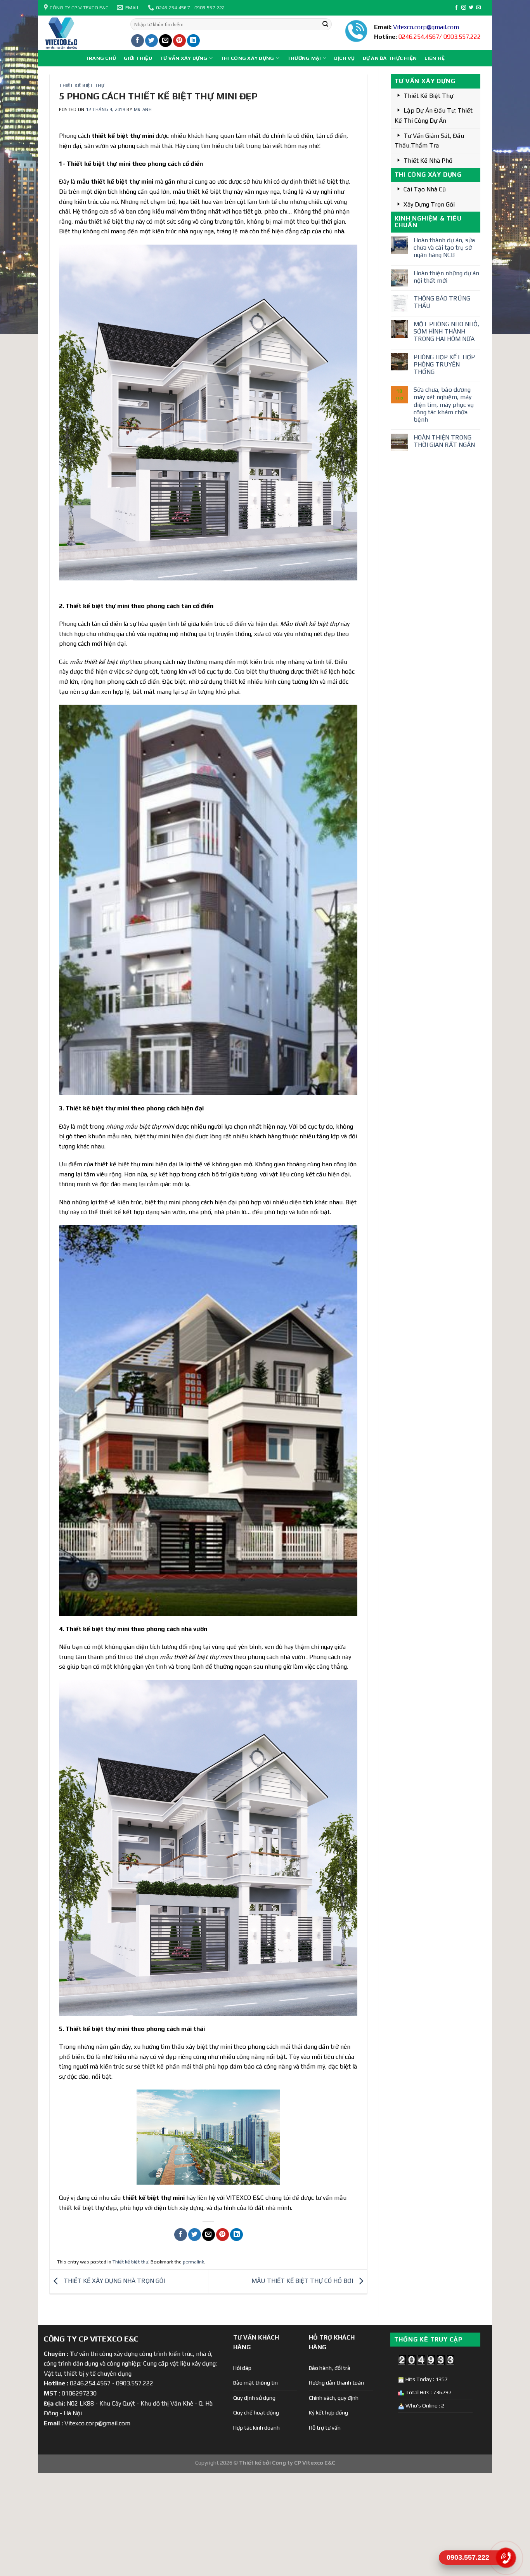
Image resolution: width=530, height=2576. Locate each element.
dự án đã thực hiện (390, 58)
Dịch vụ (345, 58)
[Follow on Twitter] (471, 8)
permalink (193, 2262)
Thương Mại (304, 58)
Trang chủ (101, 58)
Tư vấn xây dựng (184, 58)
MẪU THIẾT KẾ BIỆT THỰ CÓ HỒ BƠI (303, 2281)
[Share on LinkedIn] (193, 41)
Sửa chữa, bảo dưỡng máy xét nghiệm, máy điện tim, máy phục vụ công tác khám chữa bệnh (444, 405)
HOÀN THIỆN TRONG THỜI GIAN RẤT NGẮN (444, 441)
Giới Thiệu (138, 58)
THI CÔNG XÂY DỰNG (247, 58)
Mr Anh (143, 109)
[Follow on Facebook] (456, 8)
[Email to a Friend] (165, 41)
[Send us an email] (478, 8)
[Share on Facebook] (138, 41)
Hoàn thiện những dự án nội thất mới (446, 277)
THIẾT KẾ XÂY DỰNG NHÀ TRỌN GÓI (113, 2281)
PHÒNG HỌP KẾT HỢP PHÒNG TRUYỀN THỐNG (444, 364)
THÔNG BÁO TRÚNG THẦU (442, 302)
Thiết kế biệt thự (82, 85)
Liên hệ (435, 58)
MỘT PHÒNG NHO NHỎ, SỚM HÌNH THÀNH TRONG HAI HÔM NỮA (446, 331)
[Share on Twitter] (152, 41)
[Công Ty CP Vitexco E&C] (81, 33)
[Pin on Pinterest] (179, 41)
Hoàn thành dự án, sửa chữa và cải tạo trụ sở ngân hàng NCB (444, 248)
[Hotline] (506, 2558)
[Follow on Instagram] (464, 8)
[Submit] (325, 24)
